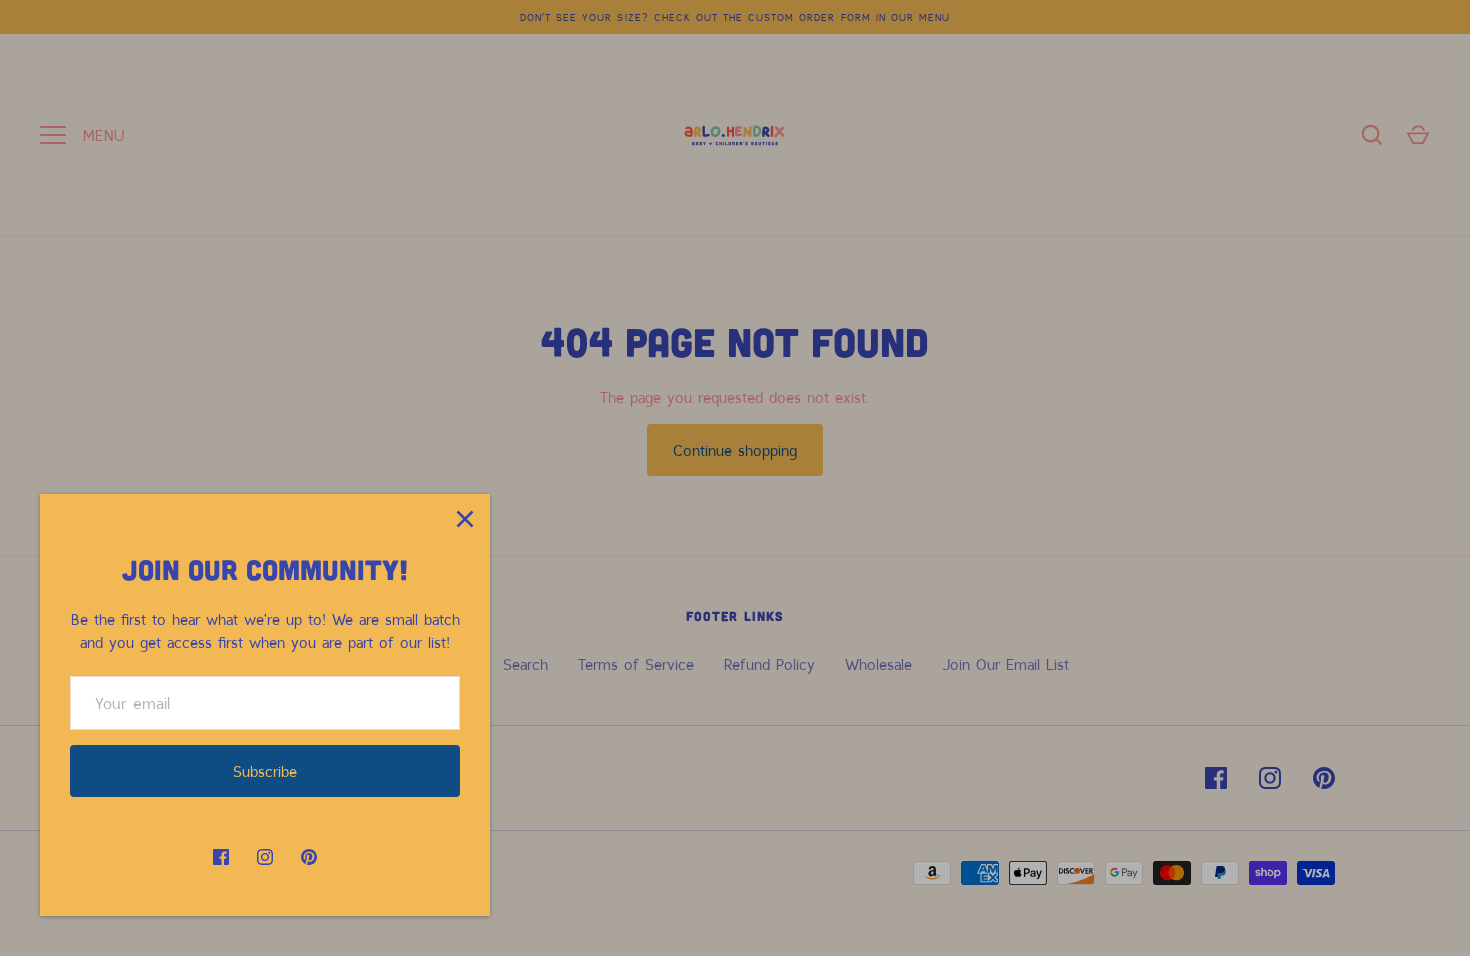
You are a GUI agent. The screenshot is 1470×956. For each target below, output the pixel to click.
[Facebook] (221, 857)
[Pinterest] (309, 857)
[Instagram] (265, 857)
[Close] (465, 519)
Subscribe (265, 771)
